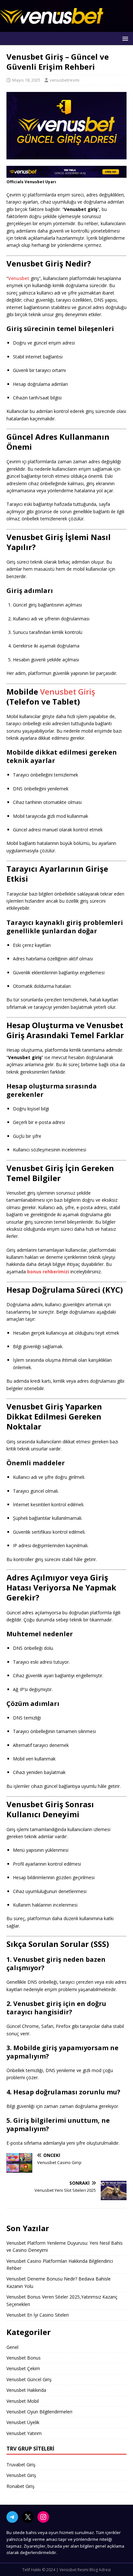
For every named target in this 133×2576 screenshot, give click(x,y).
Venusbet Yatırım (24, 2433)
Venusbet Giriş (68, 692)
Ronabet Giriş (20, 2486)
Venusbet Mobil (23, 2401)
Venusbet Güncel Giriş (29, 2379)
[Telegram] (12, 2517)
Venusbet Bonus (24, 2358)
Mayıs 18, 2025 (26, 80)
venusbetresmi (65, 80)
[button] (124, 38)
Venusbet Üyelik (23, 2422)
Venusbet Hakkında (26, 2390)
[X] (28, 2517)
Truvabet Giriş (21, 2465)
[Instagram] (43, 2517)
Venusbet (19, 278)
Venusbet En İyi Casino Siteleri (38, 2315)
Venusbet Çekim (23, 2368)
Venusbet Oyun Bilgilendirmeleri (39, 2412)
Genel (12, 2347)
